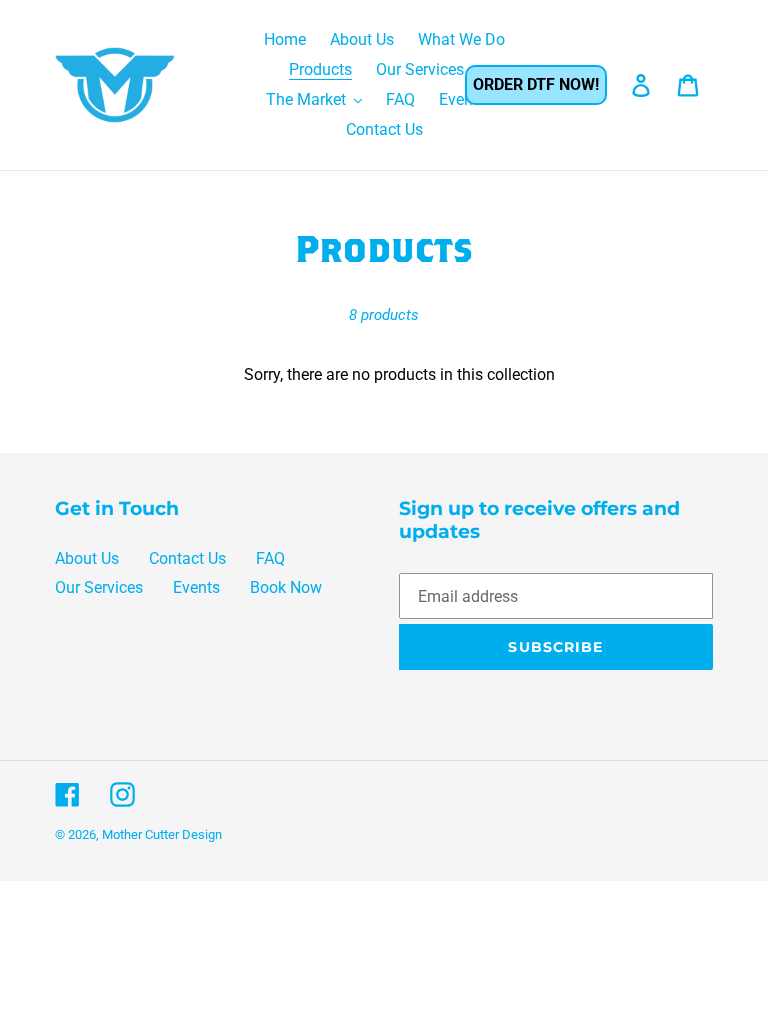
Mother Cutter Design (162, 834)
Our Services (99, 587)
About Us (87, 558)
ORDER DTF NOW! (536, 84)
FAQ (270, 558)
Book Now (286, 587)
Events (196, 587)
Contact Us (187, 558)
